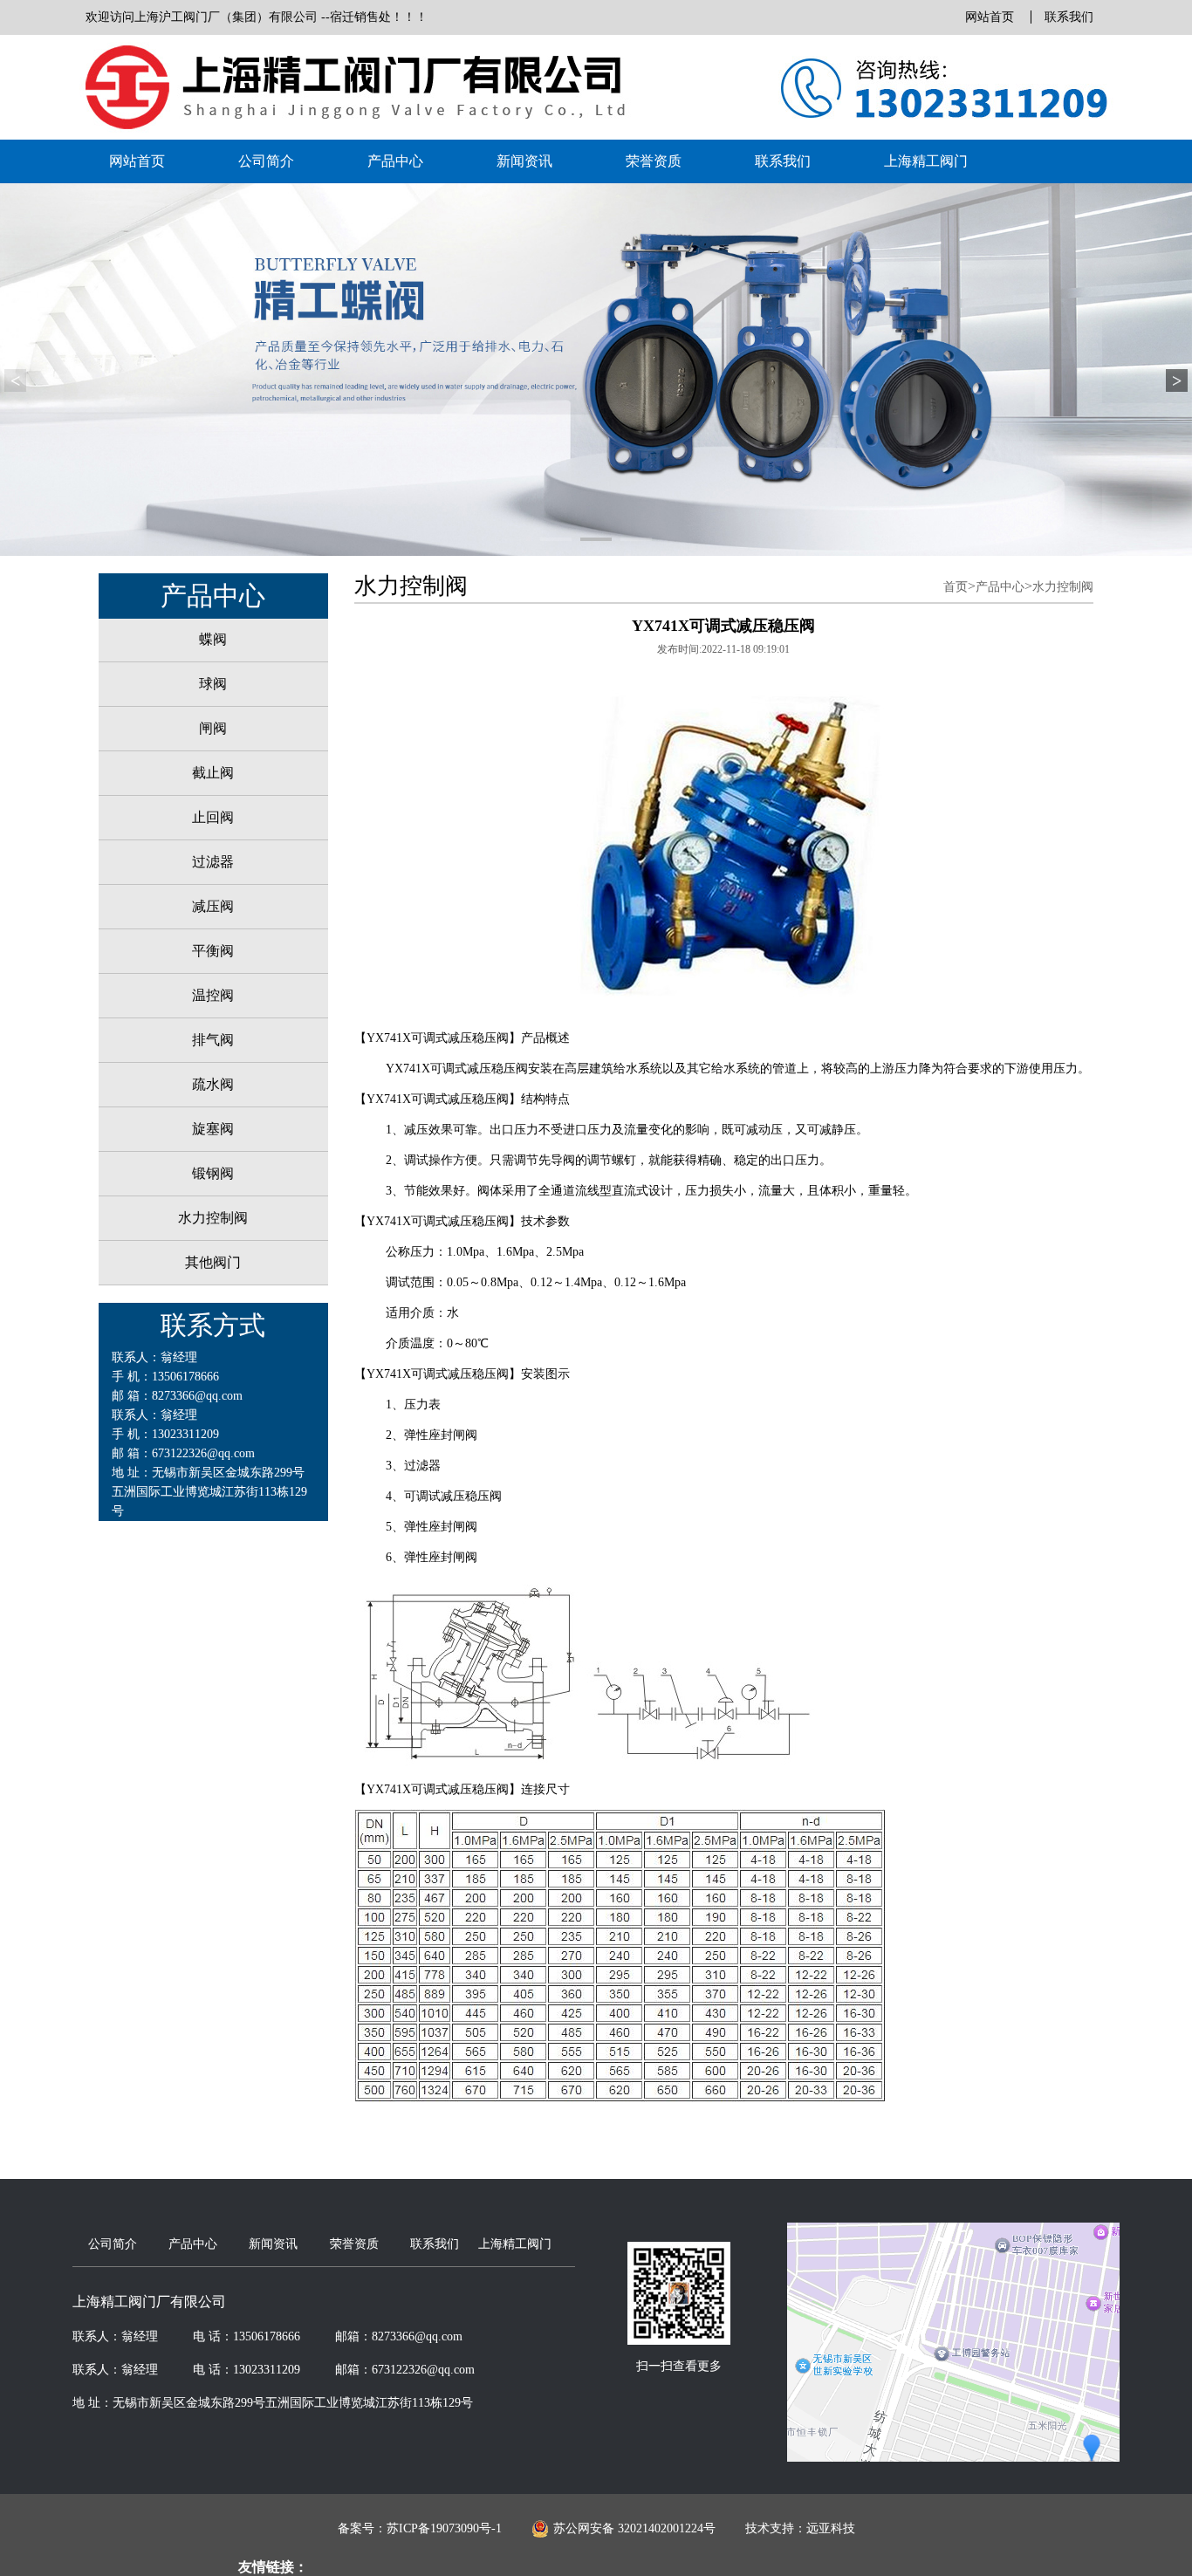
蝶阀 (213, 639)
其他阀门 (213, 1262)
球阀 (213, 684)
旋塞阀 (213, 1129)
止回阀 (213, 817)
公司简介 (266, 161)
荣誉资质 (654, 161)
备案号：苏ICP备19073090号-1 (420, 2528)
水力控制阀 (213, 1218)
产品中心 (395, 161)
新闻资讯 (524, 161)
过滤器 (213, 862)
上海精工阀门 (926, 161)
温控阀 (213, 995)
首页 (956, 587)
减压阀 (213, 906)
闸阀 (213, 728)
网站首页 (990, 17)
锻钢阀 (213, 1173)
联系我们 (1069, 17)
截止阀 (213, 773)
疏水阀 (213, 1084)
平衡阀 (213, 951)
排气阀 (213, 1040)
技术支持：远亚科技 (800, 2528)
